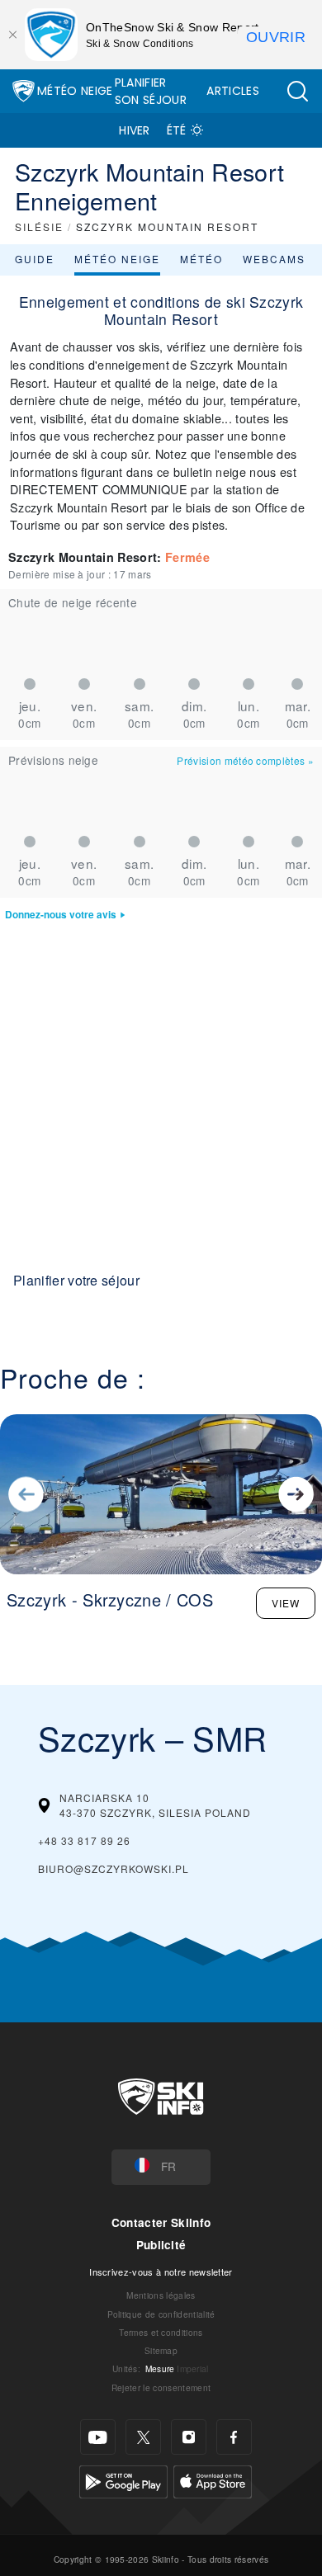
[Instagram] (189, 2437)
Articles (233, 91)
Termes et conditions (161, 2332)
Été (177, 130)
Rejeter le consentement (161, 2387)
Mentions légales (161, 2295)
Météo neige (117, 259)
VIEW (286, 1603)
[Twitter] (143, 2437)
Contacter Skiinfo (161, 2222)
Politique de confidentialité (161, 2314)
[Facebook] (234, 2437)
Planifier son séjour (151, 91)
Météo (201, 259)
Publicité (161, 2245)
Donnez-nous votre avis (61, 915)
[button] (297, 91)
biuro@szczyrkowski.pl (114, 1868)
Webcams (274, 259)
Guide (35, 259)
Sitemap (161, 2350)
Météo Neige (75, 91)
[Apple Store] (213, 2480)
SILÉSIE (39, 226)
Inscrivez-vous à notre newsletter (161, 2272)
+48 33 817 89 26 (84, 1840)
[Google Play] (123, 2480)
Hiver (135, 130)
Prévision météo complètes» (245, 760)
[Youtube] (98, 2437)
